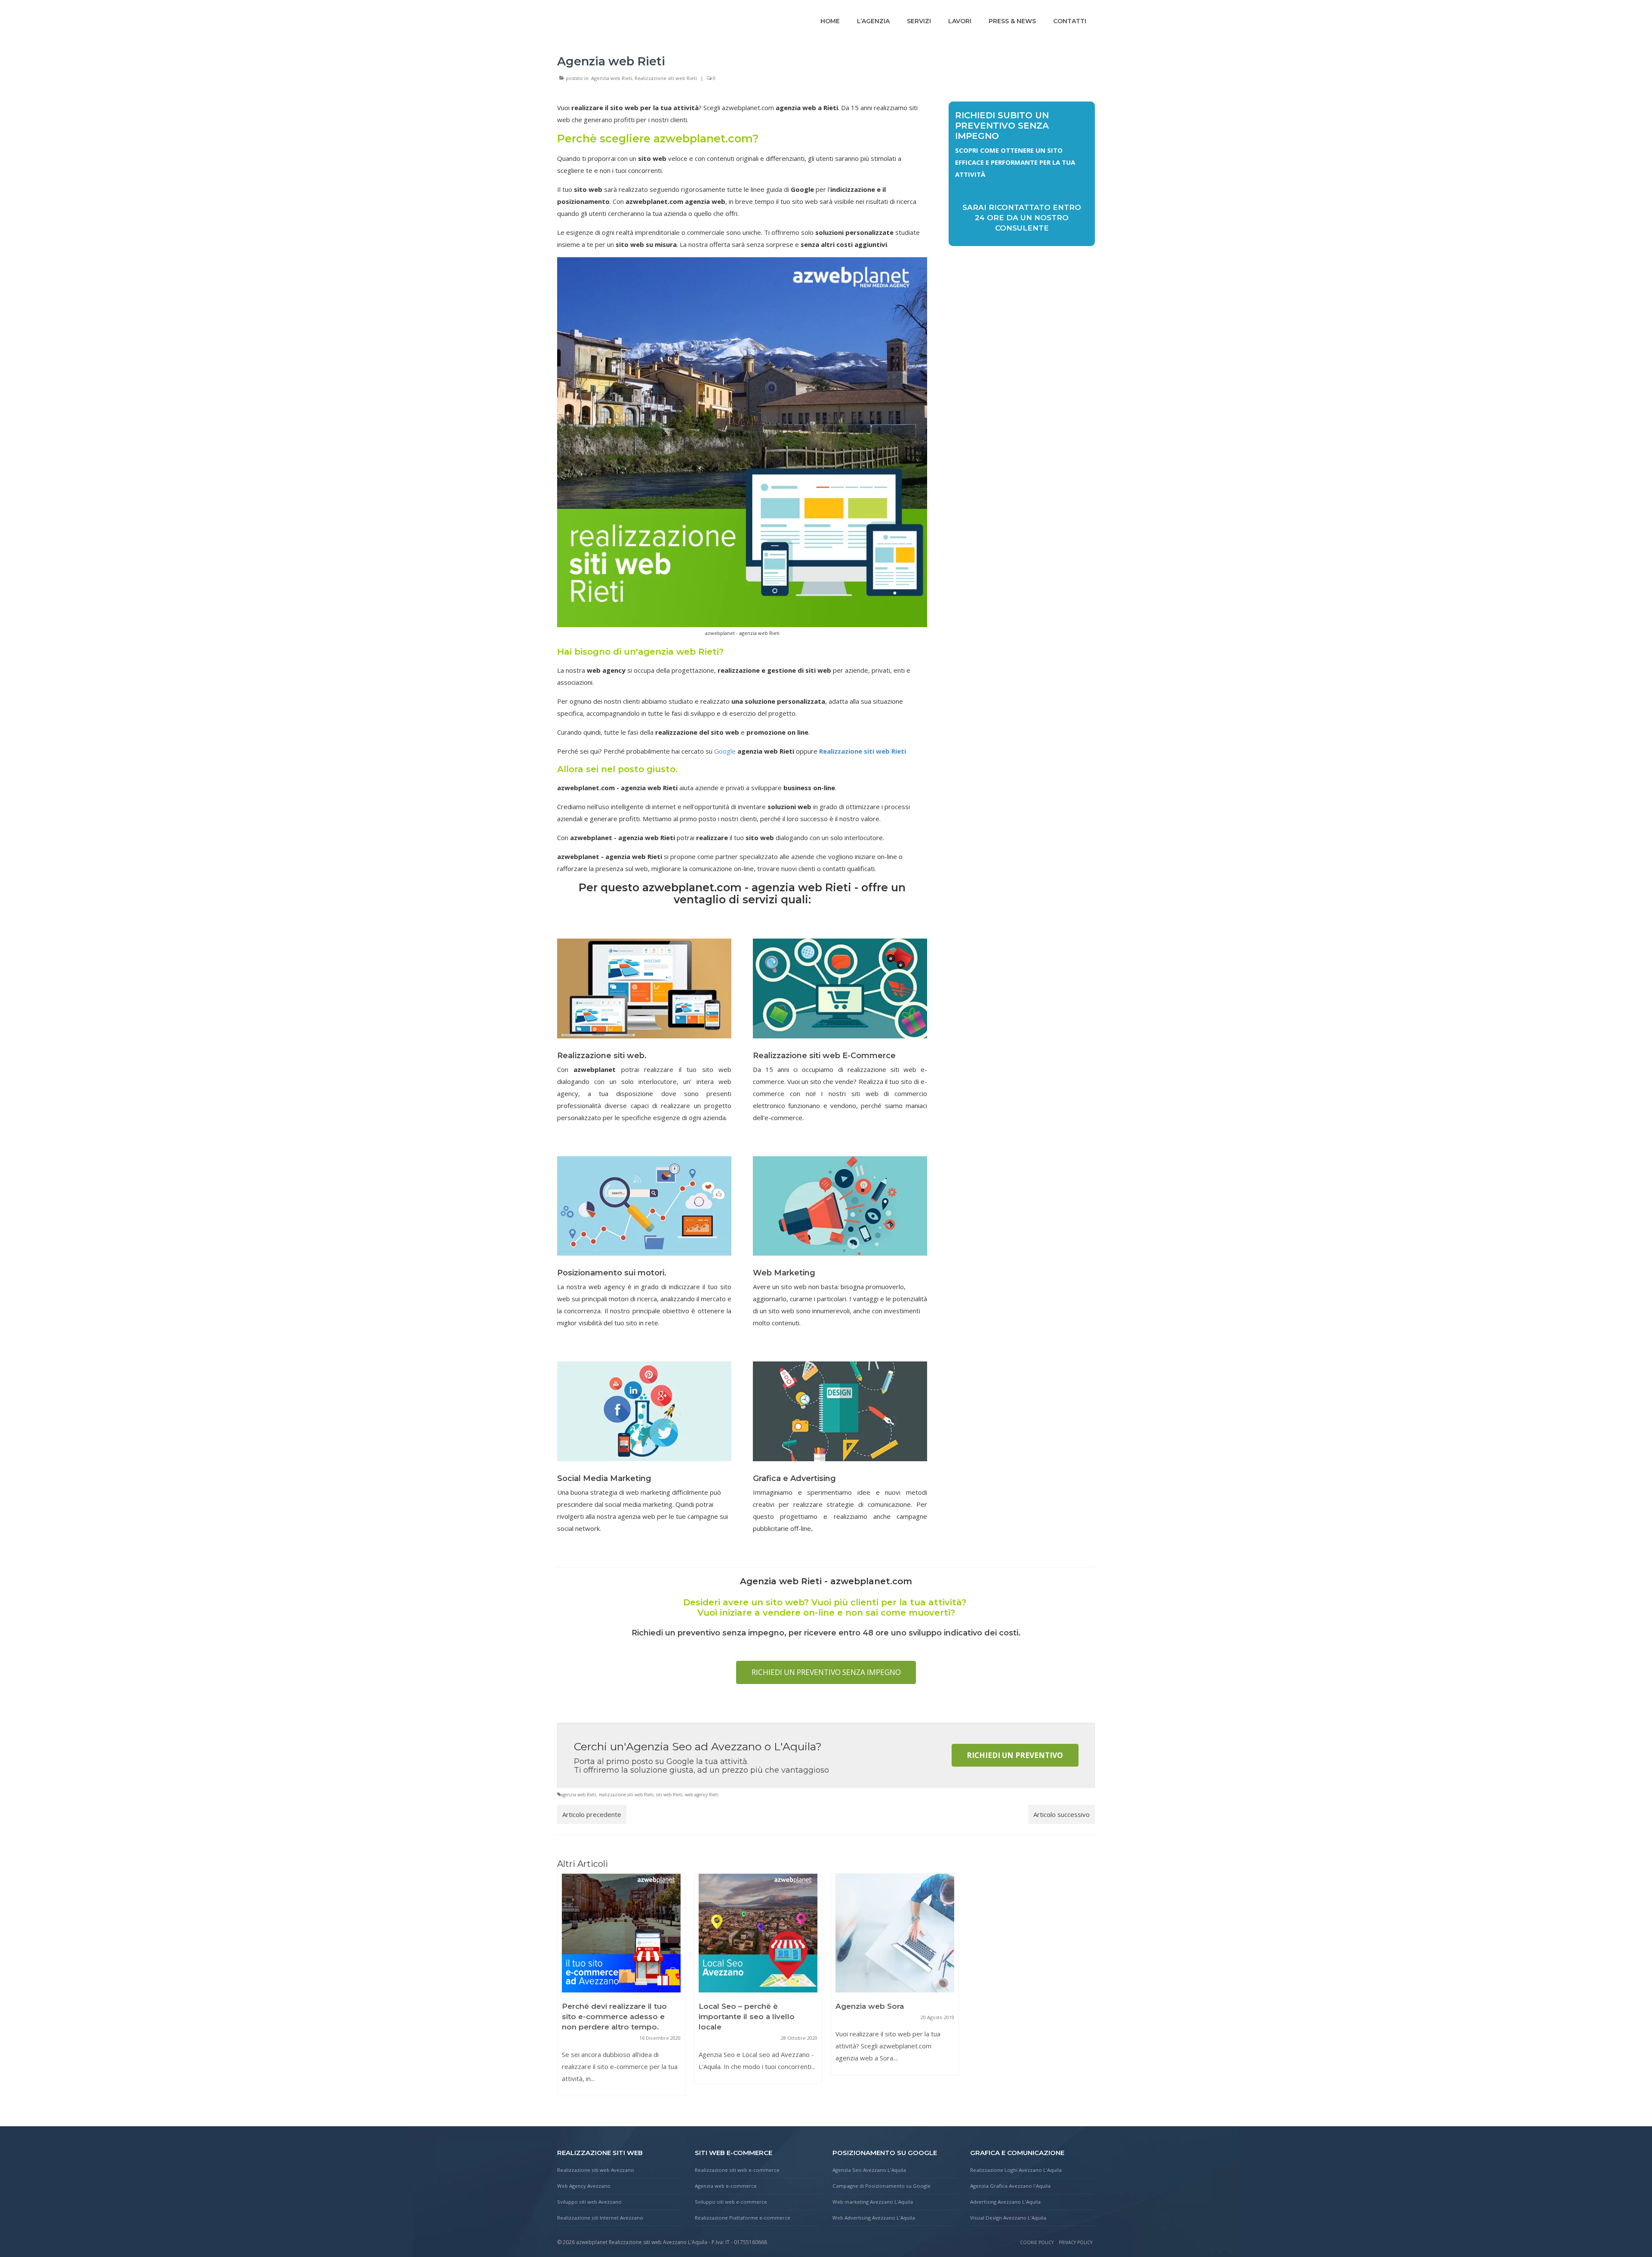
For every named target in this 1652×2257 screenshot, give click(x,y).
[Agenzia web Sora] (895, 1933)
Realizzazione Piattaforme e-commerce (743, 2218)
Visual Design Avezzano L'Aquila (1008, 2218)
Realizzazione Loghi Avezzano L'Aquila (1016, 2170)
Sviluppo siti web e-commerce (731, 2202)
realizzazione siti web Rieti (626, 1795)
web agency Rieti (702, 1795)
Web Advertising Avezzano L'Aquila (874, 2218)
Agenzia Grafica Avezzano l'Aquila (1010, 2186)
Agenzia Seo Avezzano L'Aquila (869, 2170)
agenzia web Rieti (578, 1795)
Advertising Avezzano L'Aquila (1005, 2202)
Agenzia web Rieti (612, 78)
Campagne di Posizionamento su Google (881, 2186)
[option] (621, 1989)
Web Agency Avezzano (584, 2186)
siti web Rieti (669, 1795)
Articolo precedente (592, 1814)
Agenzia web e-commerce (726, 2186)
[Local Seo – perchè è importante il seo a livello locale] (758, 1933)
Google (725, 751)
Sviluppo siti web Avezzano (589, 2202)
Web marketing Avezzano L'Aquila (873, 2202)
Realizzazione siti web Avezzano (596, 2170)
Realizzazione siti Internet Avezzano (600, 2218)
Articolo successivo (1062, 1814)
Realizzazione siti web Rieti (666, 78)
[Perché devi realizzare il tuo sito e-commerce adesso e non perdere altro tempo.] (621, 1933)
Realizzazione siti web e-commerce (737, 2170)
